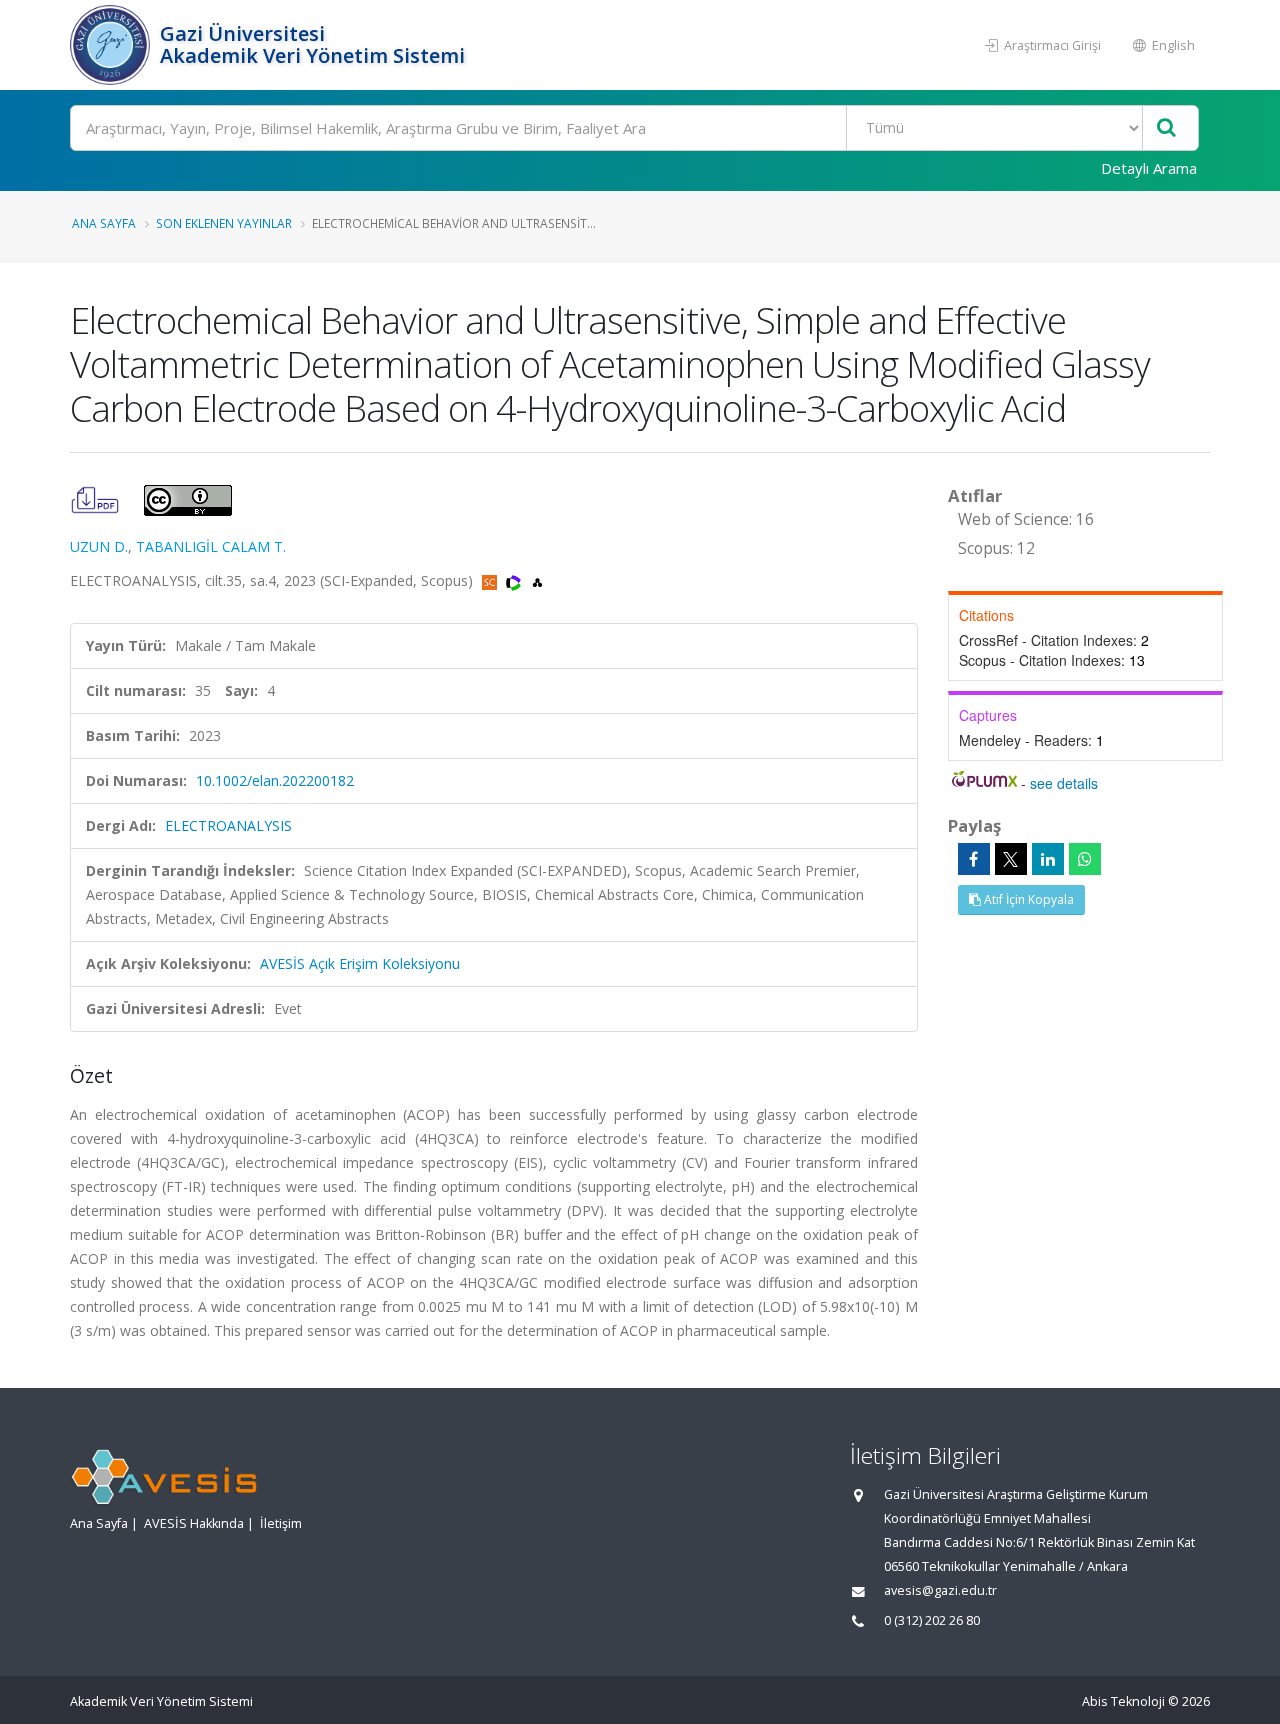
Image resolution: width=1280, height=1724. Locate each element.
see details (1064, 783)
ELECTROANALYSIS (228, 825)
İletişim (281, 1523)
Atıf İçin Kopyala (1027, 899)
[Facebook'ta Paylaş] (974, 859)
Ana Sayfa (104, 223)
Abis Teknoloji (1123, 1701)
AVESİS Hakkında (194, 1523)
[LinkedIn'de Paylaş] (1048, 859)
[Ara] (1166, 128)
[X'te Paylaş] (1011, 859)
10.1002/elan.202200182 (275, 780)
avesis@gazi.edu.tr (940, 1590)
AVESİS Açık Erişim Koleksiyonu (360, 963)
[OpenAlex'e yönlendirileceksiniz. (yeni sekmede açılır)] (537, 580)
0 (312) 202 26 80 (932, 1620)
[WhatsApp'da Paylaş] (1085, 859)
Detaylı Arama (1149, 168)
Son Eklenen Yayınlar (224, 223)
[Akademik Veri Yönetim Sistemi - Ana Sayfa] (112, 45)
